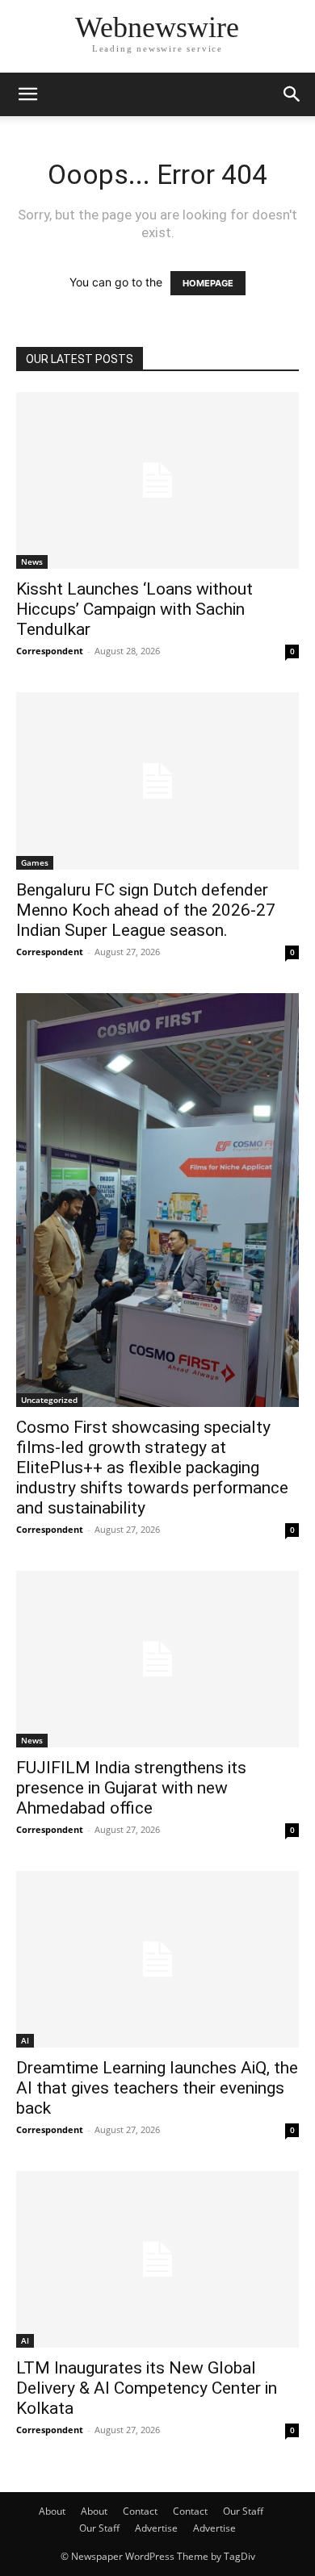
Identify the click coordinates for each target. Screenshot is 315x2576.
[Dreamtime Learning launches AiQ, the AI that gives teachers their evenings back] (157, 1959)
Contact (140, 2511)
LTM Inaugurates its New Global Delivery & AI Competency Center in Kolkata (147, 2388)
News (32, 562)
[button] (27, 94)
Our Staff (243, 2511)
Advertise (156, 2528)
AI (25, 2040)
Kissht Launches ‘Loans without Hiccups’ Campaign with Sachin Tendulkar (134, 609)
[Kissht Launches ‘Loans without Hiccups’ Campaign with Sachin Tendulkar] (157, 480)
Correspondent (50, 651)
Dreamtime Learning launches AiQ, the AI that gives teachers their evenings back (157, 2088)
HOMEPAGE (208, 283)
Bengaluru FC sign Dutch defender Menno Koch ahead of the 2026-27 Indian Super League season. (146, 910)
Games (35, 862)
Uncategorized (49, 1400)
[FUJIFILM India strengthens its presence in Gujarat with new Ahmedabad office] (157, 1659)
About (52, 2511)
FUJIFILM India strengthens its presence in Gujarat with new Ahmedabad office (131, 1788)
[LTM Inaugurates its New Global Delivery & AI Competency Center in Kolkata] (157, 2259)
